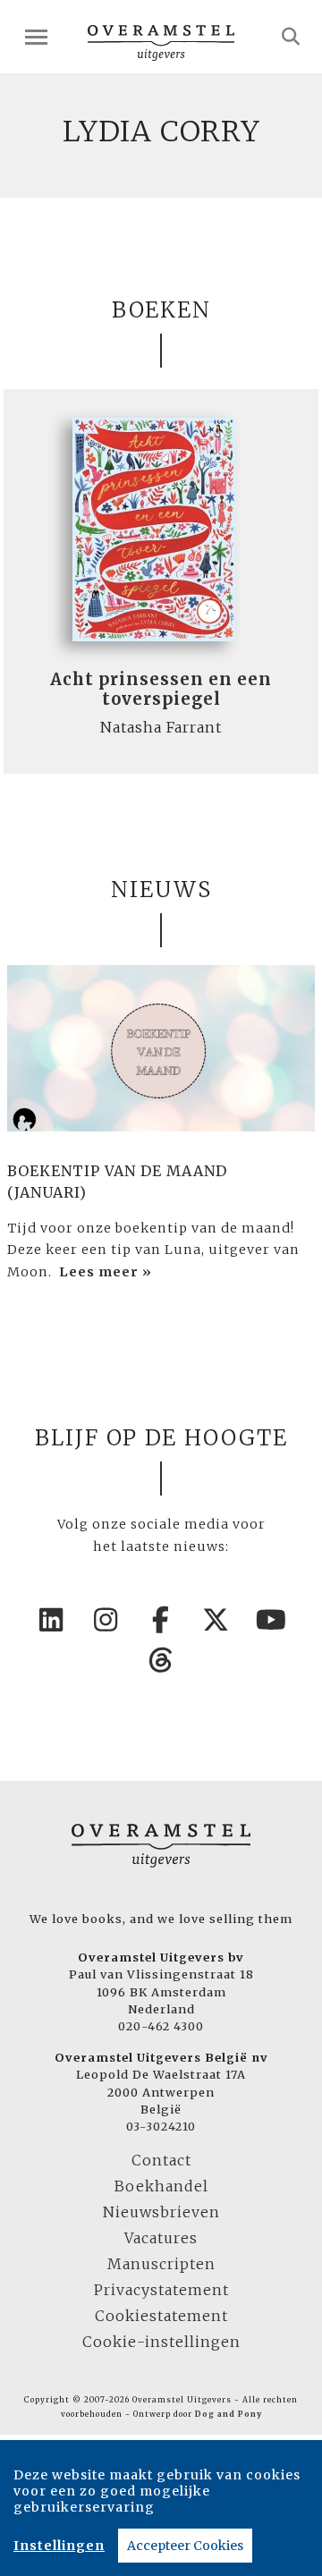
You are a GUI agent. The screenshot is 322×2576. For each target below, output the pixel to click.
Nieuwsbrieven (161, 2212)
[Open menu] (36, 37)
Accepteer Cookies (185, 2546)
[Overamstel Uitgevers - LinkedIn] (51, 1620)
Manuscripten (161, 2264)
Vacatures (161, 2238)
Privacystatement (161, 2290)
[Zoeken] (291, 37)
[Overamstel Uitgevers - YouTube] (271, 1620)
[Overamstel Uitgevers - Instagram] (106, 1620)
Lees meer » (106, 1272)
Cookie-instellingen (161, 2342)
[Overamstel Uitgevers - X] (216, 1620)
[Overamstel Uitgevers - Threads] (161, 1660)
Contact (161, 2160)
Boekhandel (161, 2186)
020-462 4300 (161, 2026)
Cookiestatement (161, 2316)
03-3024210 (161, 2126)
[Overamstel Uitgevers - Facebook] (161, 1620)
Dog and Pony (229, 2414)
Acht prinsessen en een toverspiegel (161, 689)
